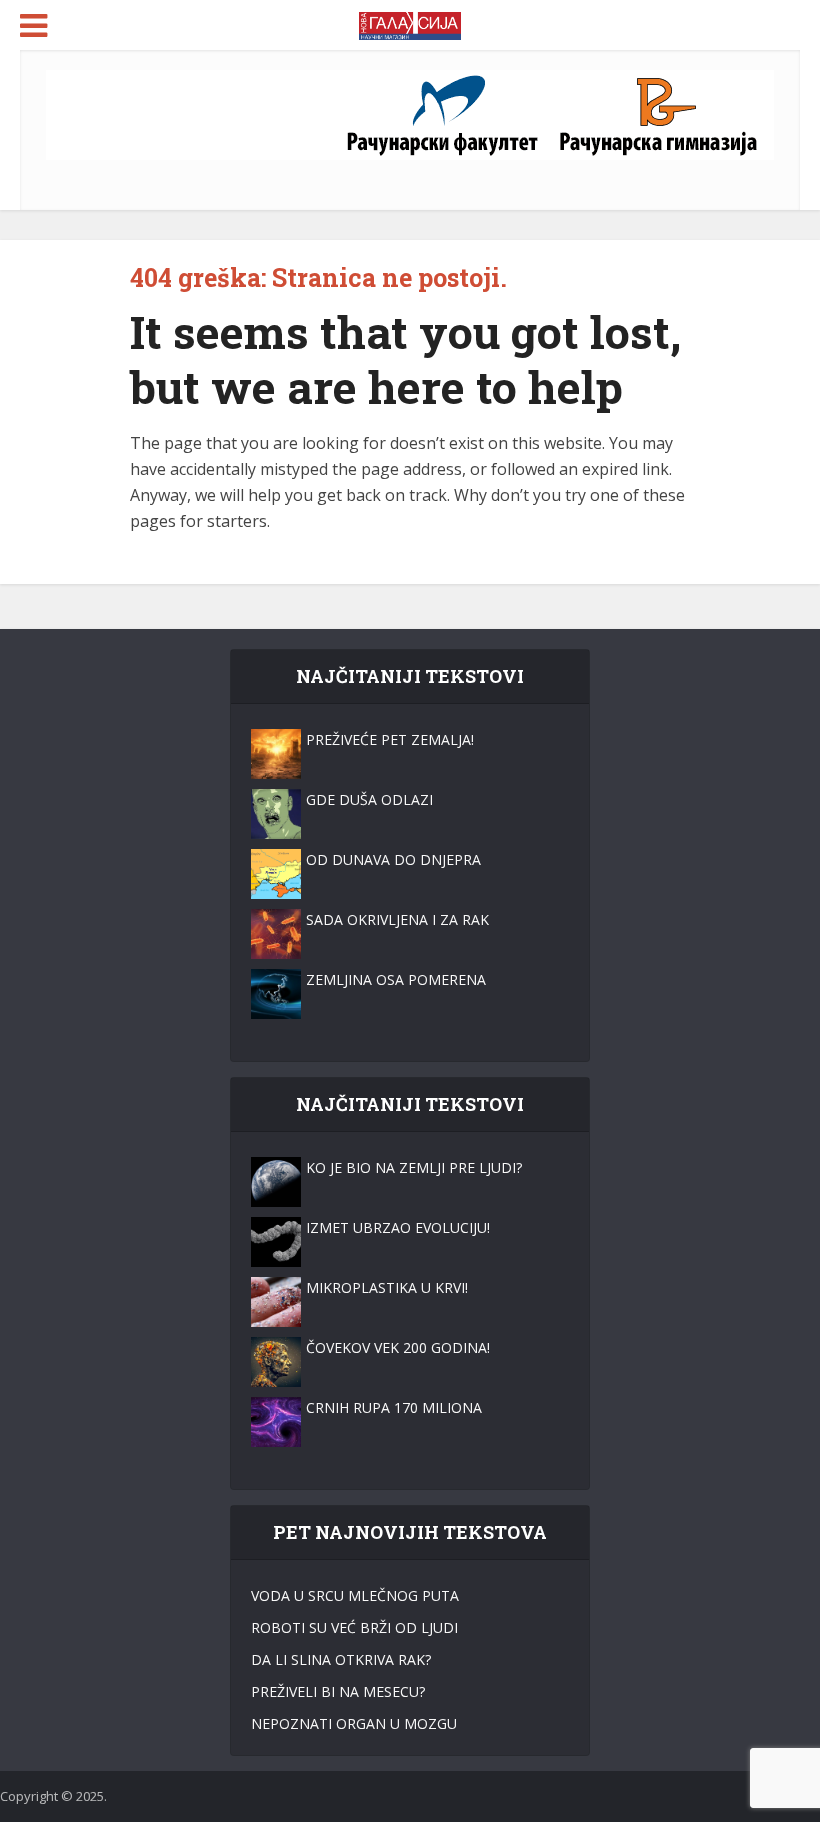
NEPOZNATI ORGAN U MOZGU (354, 1723)
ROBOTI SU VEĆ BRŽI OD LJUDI (354, 1627)
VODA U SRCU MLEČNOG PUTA (355, 1595)
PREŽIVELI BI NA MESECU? (338, 1691)
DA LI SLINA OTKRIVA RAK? (341, 1659)
